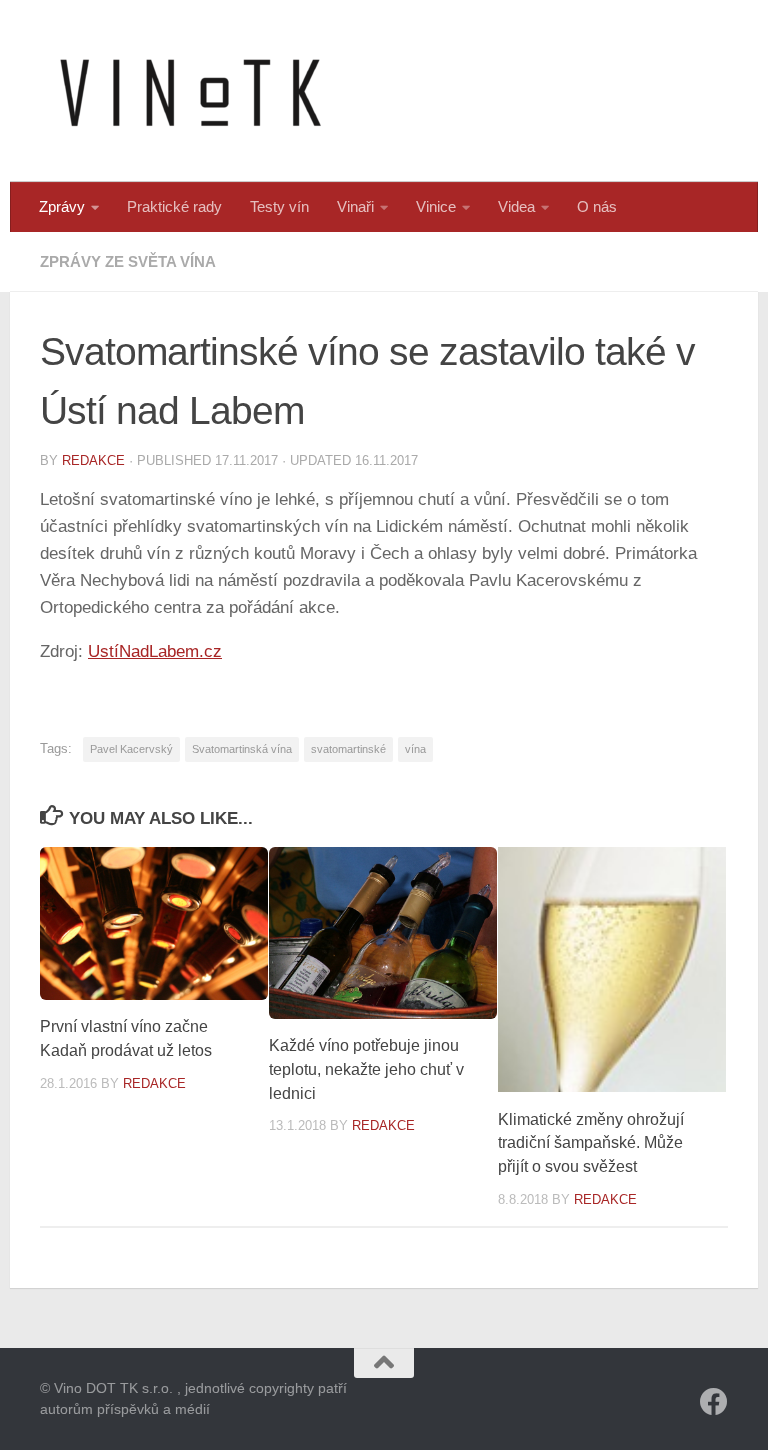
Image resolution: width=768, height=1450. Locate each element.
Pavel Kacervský (131, 749)
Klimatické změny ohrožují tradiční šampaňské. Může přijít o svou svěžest (591, 1143)
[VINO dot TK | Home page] (190, 91)
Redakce (93, 460)
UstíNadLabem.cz (155, 651)
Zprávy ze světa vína (128, 261)
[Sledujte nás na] (714, 1402)
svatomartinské (348, 749)
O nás (597, 206)
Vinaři (355, 206)
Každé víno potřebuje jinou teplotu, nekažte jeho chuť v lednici (366, 1069)
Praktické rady (174, 206)
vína (415, 749)
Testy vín (279, 206)
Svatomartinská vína (242, 749)
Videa (516, 206)
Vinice (436, 206)
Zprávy (62, 206)
